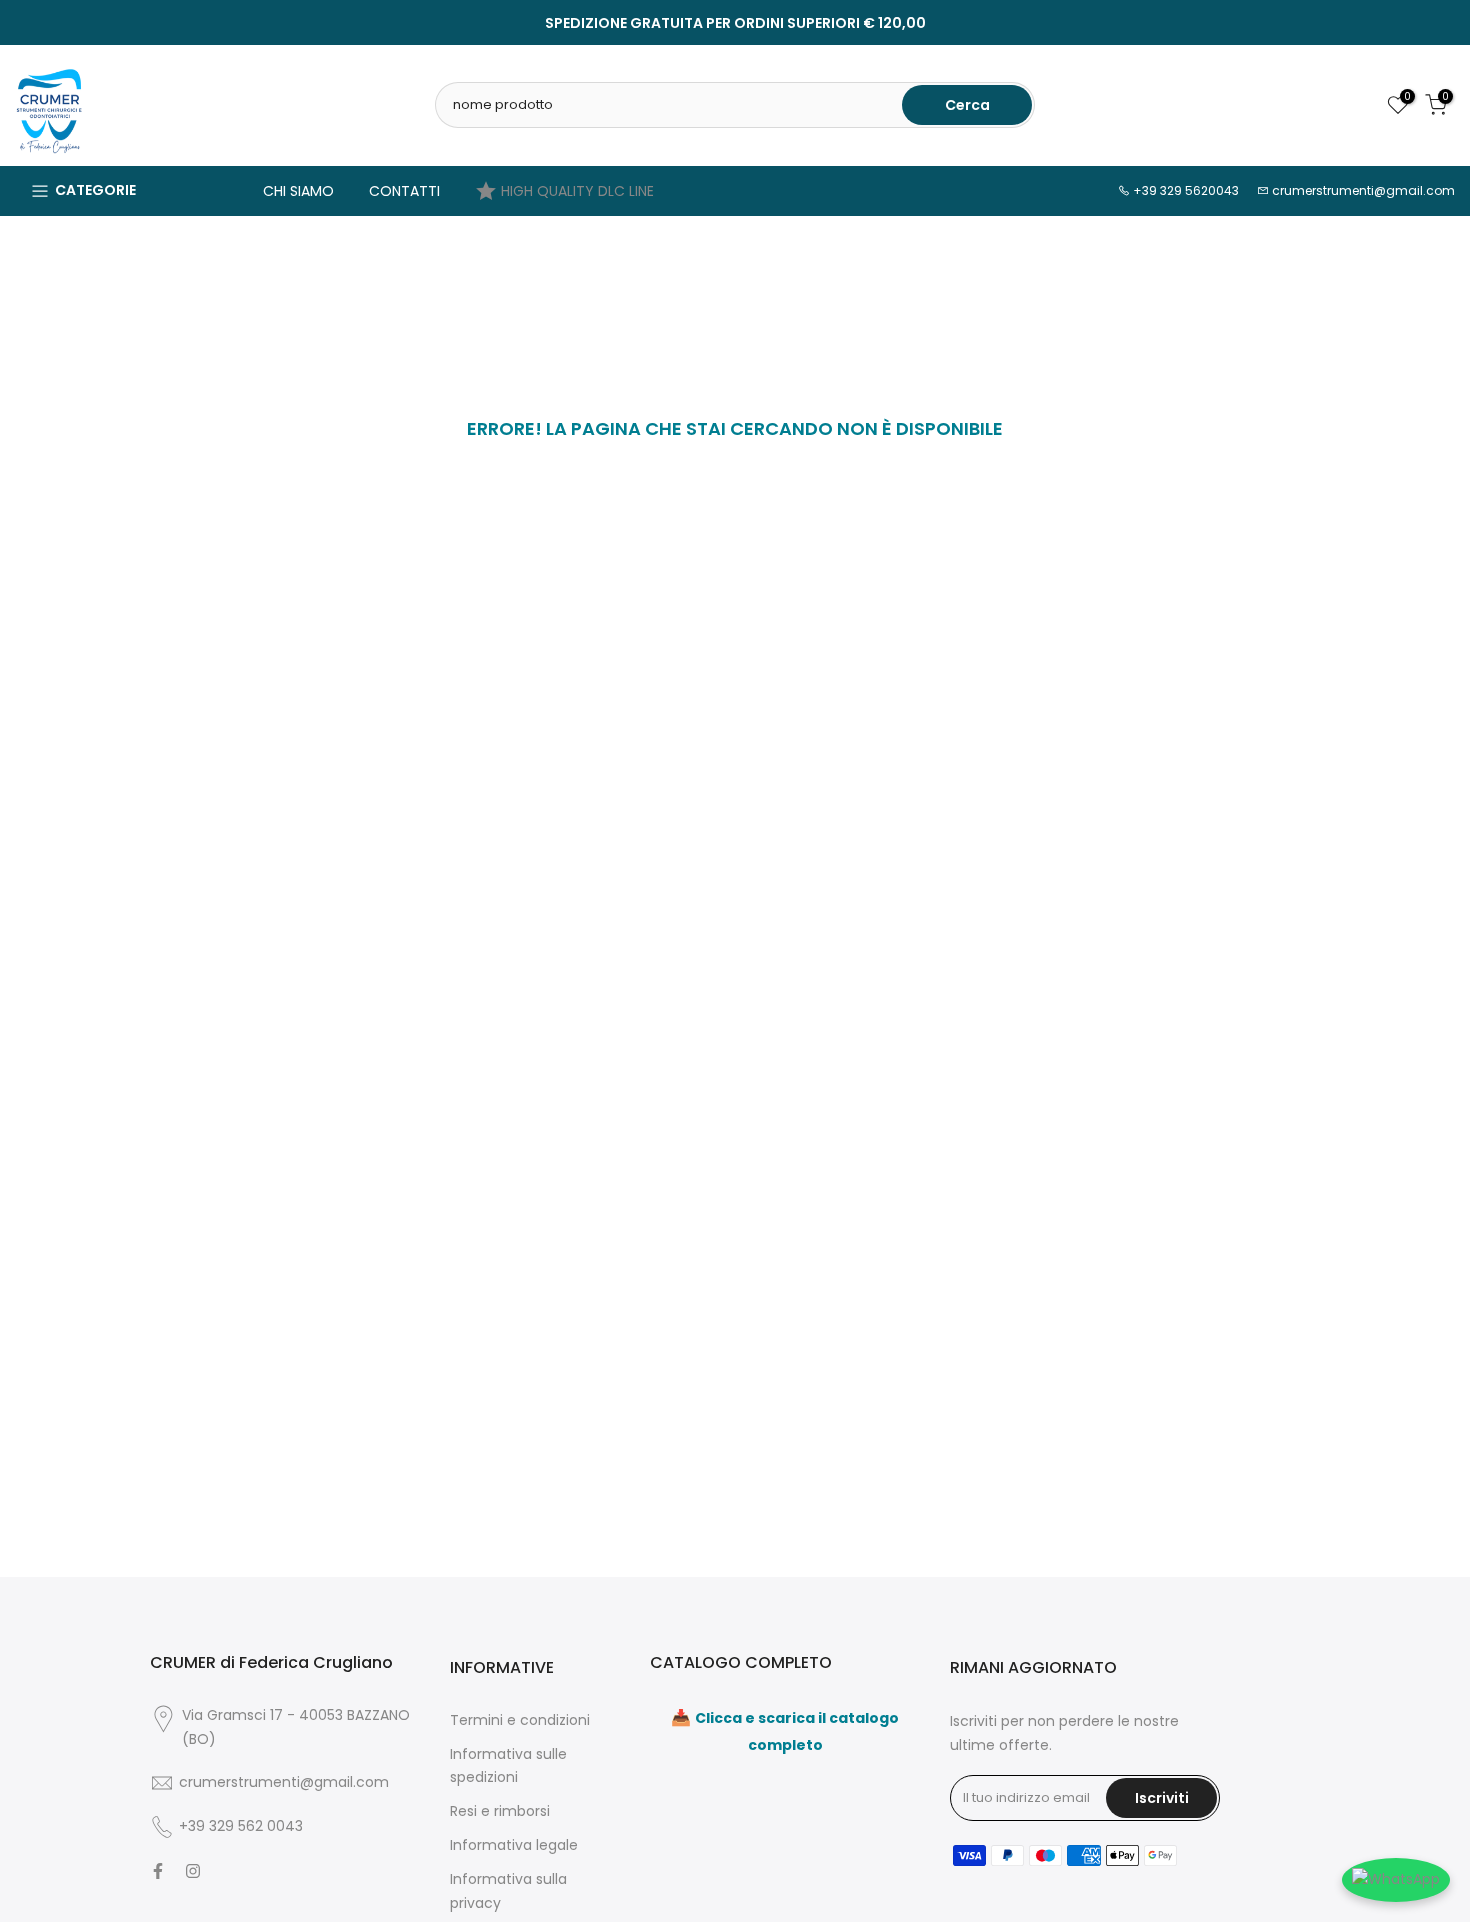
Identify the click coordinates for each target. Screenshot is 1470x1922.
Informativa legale (514, 1845)
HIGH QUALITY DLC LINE (577, 191)
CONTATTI (404, 191)
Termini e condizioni (520, 1720)
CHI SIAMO (298, 191)
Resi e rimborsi (500, 1811)
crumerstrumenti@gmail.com (1363, 190)
